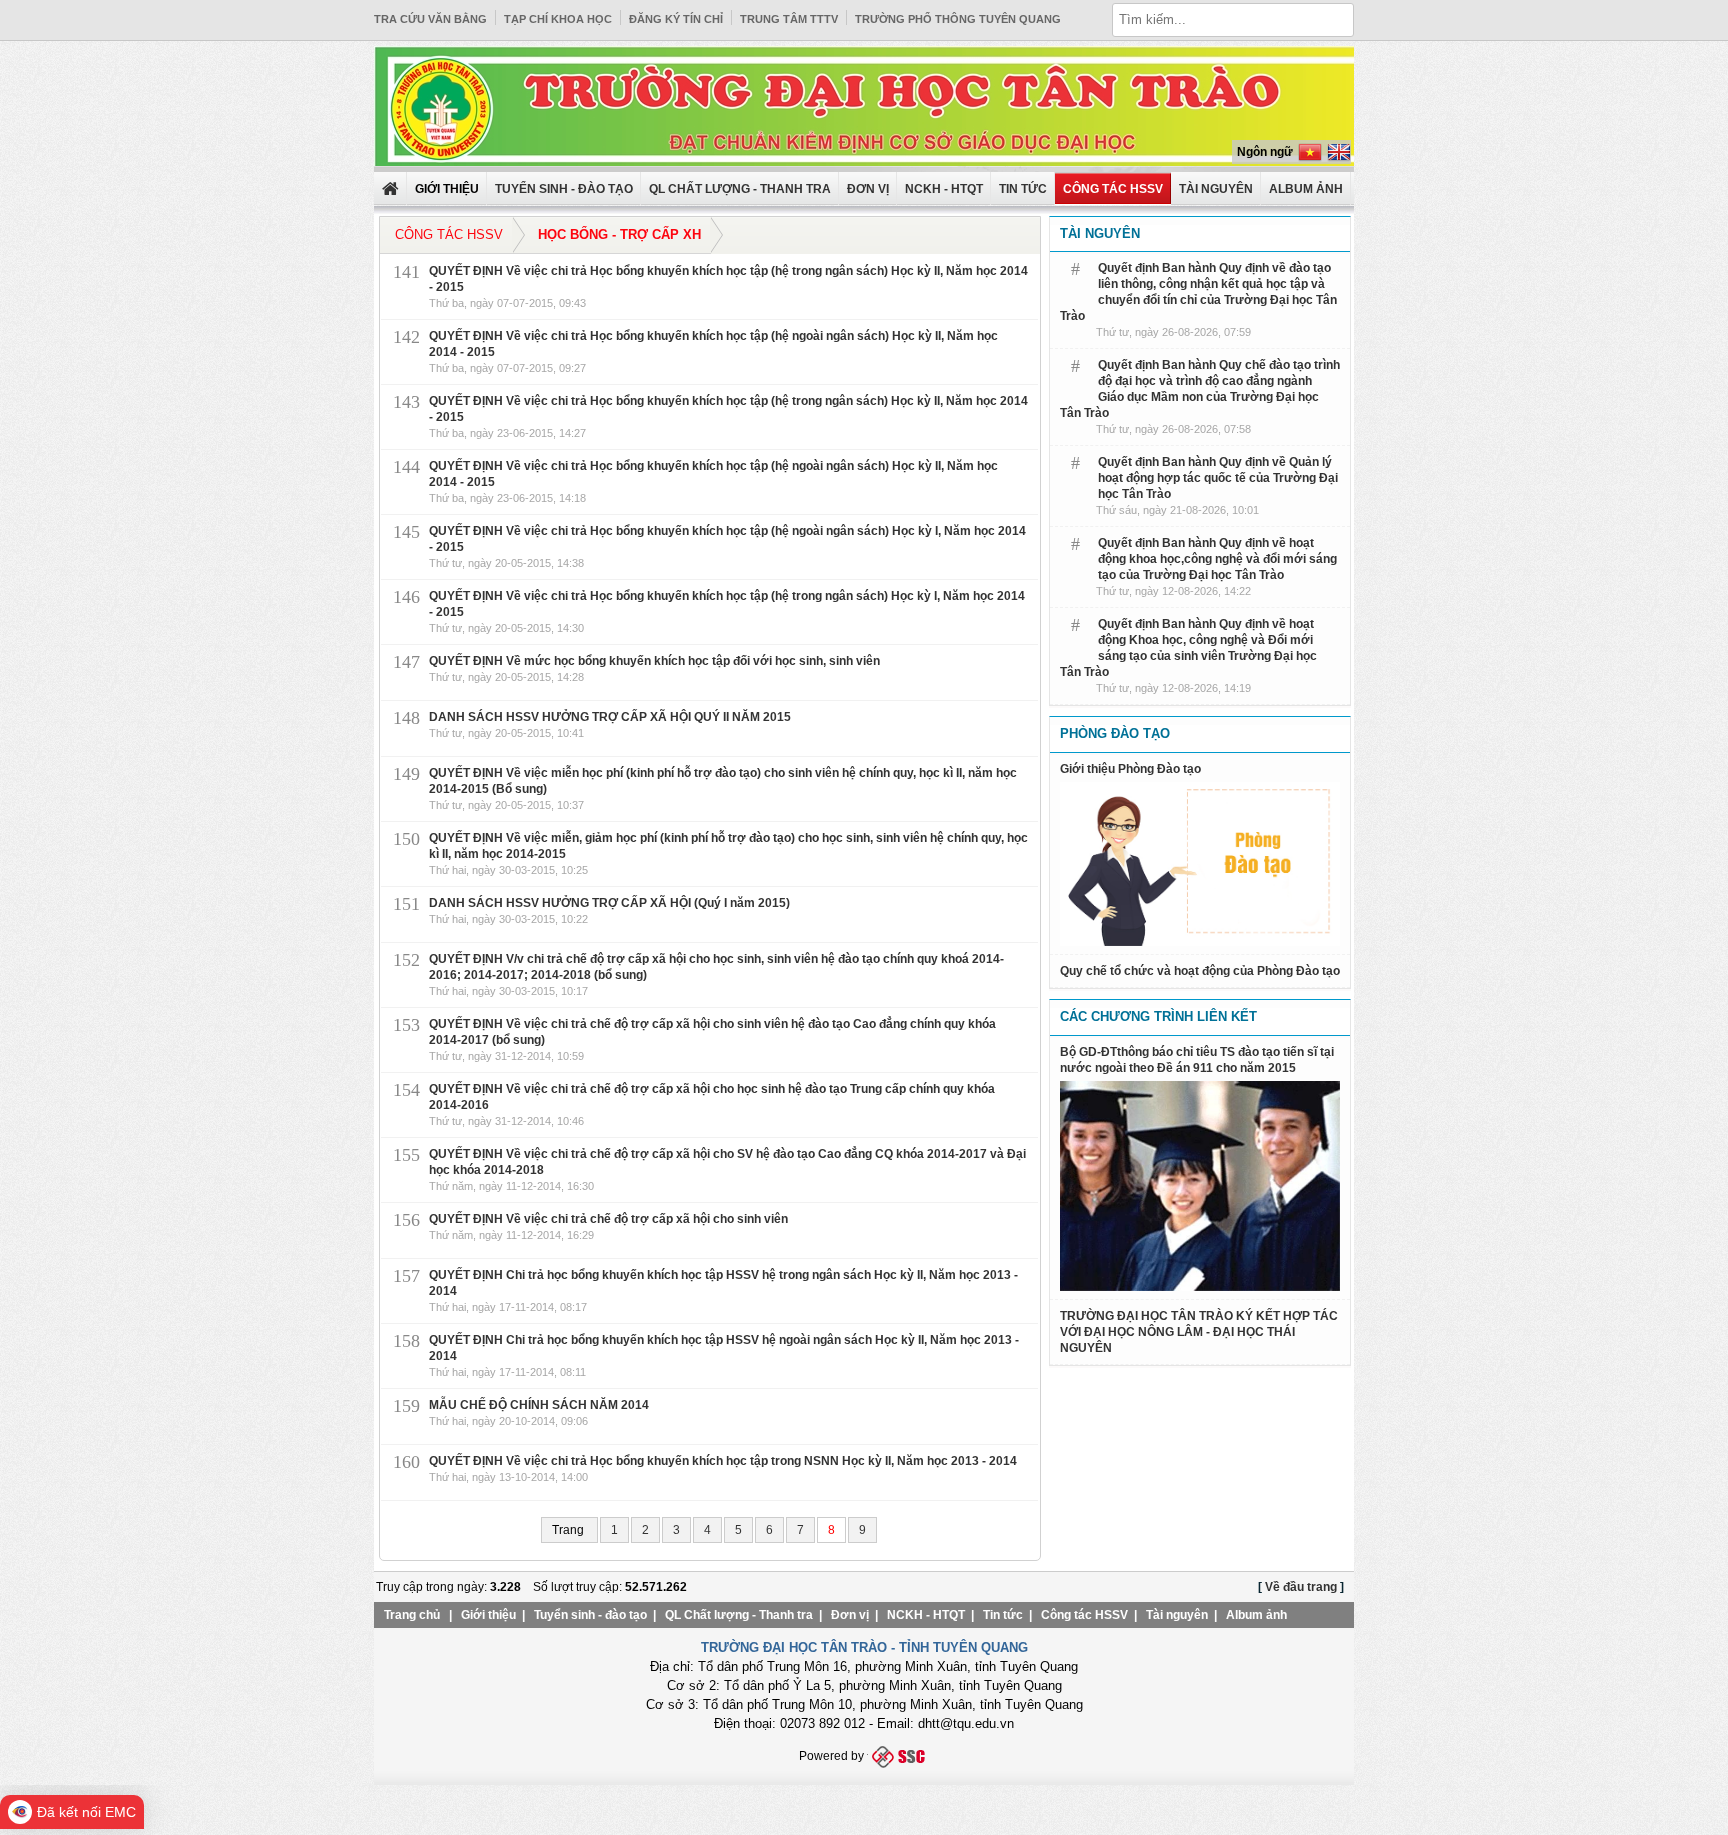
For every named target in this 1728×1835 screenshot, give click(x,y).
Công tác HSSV (1113, 189)
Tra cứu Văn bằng (430, 19)
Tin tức (1023, 189)
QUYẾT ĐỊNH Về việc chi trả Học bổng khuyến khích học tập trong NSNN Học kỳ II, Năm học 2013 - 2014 (723, 1461)
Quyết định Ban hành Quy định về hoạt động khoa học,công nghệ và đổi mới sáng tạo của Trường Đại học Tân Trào (1217, 559)
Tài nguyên (1216, 189)
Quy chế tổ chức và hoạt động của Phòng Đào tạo (1200, 971)
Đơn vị (868, 189)
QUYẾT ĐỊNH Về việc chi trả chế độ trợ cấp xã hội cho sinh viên (608, 1219)
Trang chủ (412, 1615)
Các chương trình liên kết (1158, 1016)
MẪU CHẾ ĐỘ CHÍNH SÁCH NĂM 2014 (539, 1405)
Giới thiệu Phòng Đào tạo (1130, 769)
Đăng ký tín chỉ (676, 19)
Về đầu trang (1301, 1587)
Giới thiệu (488, 1615)
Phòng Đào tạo (1115, 733)
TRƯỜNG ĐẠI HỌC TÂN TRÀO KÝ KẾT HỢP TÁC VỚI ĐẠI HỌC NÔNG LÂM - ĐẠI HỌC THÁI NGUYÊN (1199, 1332)
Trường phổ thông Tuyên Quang (958, 19)
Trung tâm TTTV (789, 19)
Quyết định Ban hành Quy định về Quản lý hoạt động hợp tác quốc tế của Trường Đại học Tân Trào (1218, 478)
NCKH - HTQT (944, 189)
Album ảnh (1256, 1615)
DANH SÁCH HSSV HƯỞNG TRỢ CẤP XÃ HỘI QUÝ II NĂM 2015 (610, 717)
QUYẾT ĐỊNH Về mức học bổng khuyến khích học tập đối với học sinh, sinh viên (654, 661)
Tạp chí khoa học (558, 19)
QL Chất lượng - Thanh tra (740, 189)
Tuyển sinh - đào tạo (564, 189)
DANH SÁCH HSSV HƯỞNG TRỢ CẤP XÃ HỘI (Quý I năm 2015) (609, 903)
